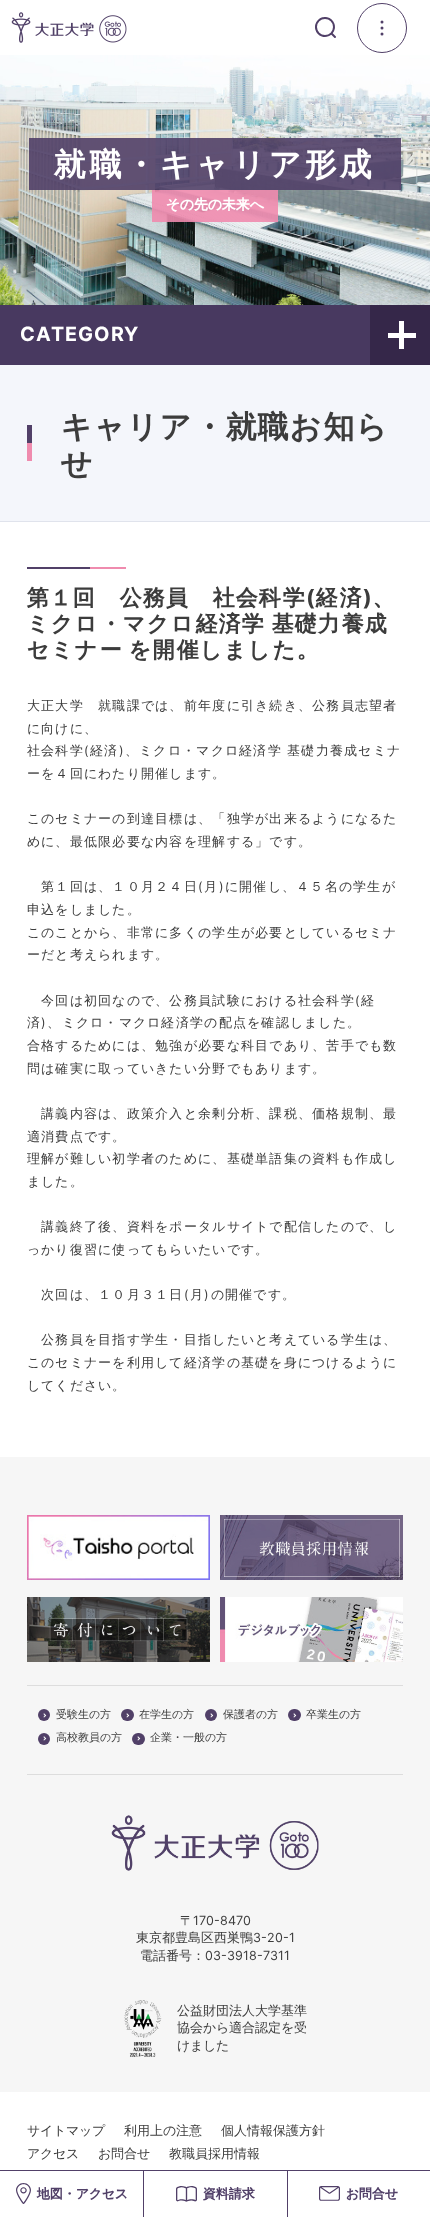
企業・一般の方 (188, 1738)
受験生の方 (83, 1715)
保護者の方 (250, 1715)
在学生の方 (166, 1715)
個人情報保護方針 (273, 2130)
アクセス (53, 2153)
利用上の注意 (163, 2130)
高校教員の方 (89, 1738)
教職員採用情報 (214, 2153)
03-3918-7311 (247, 1955)
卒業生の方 (333, 1715)
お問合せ (124, 2153)
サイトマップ (66, 2130)
